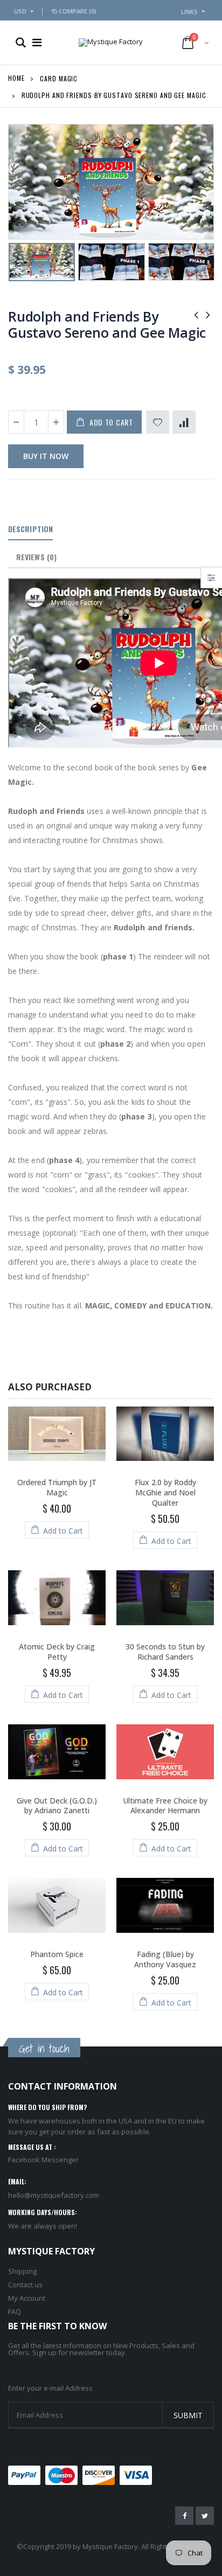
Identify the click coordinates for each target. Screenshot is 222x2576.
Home (16, 78)
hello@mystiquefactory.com (54, 2195)
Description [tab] (30, 529)
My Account (27, 2298)
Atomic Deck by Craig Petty (57, 1652)
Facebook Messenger (43, 2160)
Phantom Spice (57, 1954)
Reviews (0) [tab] (36, 557)
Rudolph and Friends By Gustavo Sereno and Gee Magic (107, 324)
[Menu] (37, 42)
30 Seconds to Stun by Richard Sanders (165, 1652)
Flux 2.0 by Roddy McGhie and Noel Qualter (165, 1492)
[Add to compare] (184, 422)
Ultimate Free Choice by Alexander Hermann (165, 1806)
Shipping (22, 2271)
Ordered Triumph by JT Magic (57, 1487)
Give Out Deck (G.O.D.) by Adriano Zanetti (57, 1806)
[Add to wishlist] (158, 422)
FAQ (15, 2312)
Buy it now (46, 456)
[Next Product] (208, 314)
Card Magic (59, 78)
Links (189, 12)
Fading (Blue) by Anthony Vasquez (165, 1959)
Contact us (25, 2285)
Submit (188, 2415)
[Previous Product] (196, 314)
